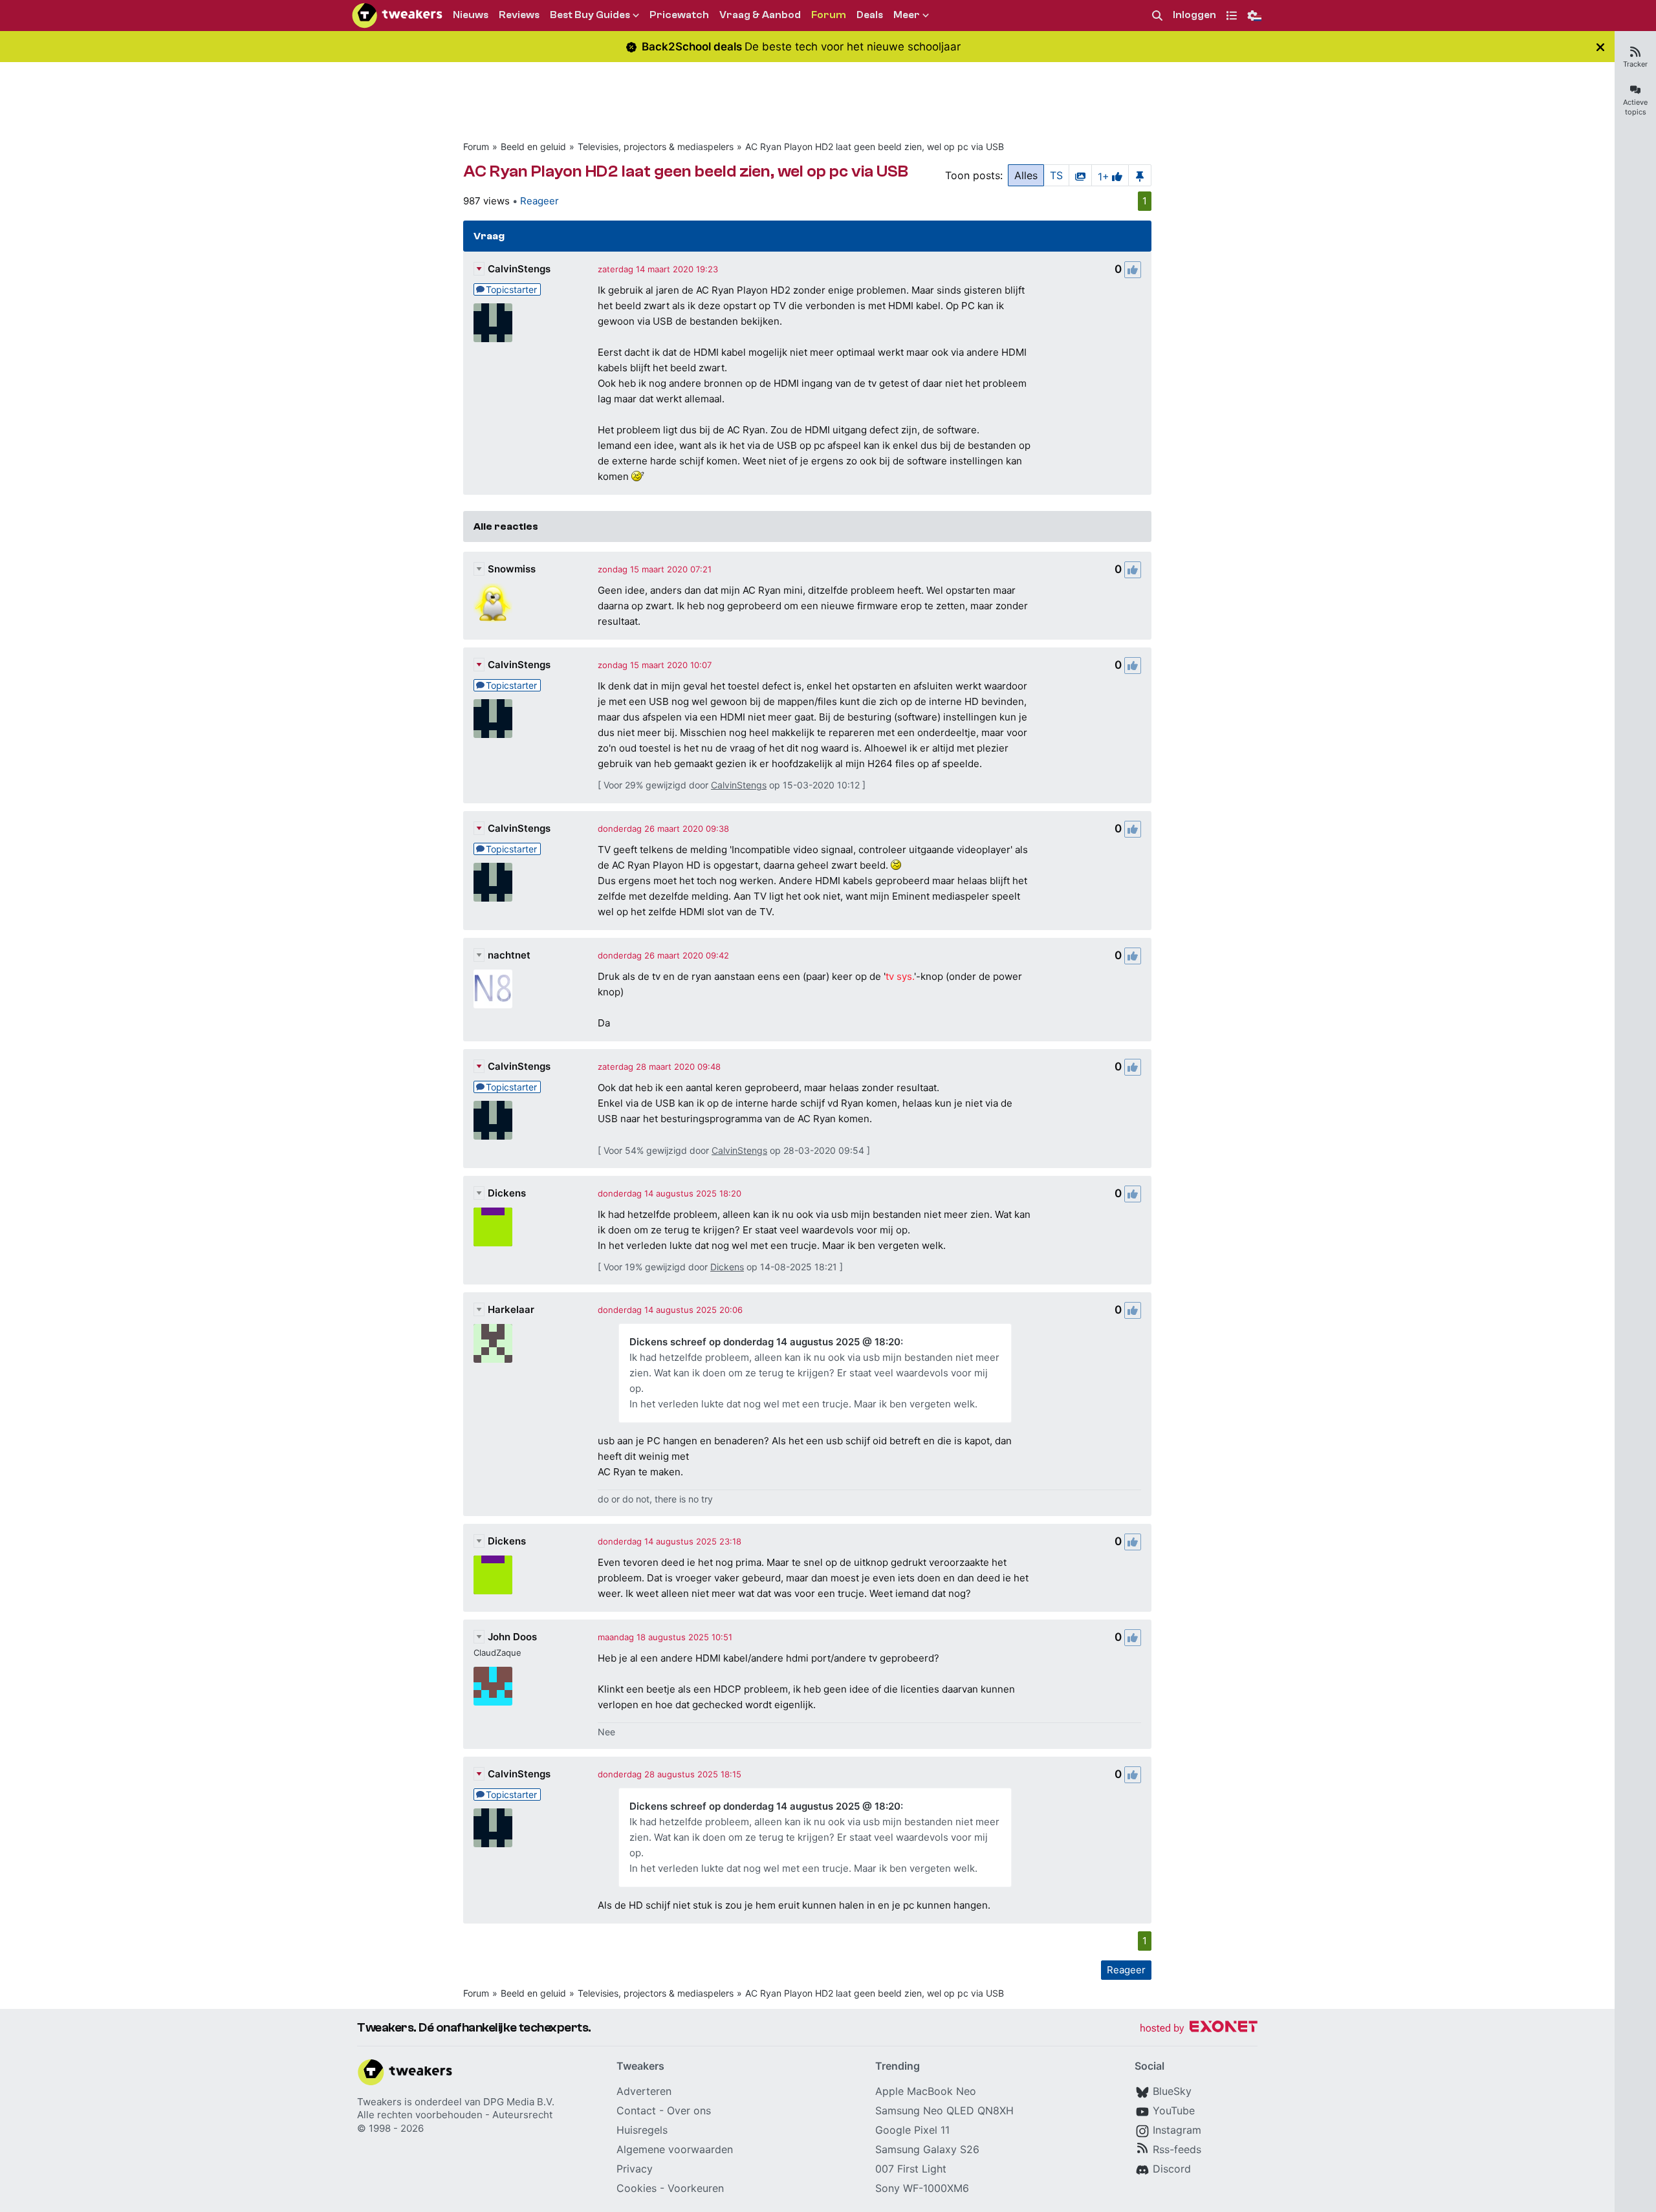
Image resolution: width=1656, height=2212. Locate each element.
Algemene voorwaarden (675, 2149)
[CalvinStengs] (493, 323)
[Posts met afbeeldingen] (1080, 175)
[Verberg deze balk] (1600, 47)
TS (1056, 175)
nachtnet (509, 955)
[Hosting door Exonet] (1199, 2029)
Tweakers (379, 2102)
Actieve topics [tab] (1635, 107)
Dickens (507, 1193)
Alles (1026, 175)
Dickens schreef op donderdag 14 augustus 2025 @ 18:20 (765, 1342)
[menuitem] (1157, 16)
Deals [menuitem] (870, 15)
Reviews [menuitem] (519, 15)
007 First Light (911, 2169)
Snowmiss (512, 569)
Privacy (635, 2169)
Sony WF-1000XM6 (922, 2188)
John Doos (512, 1637)
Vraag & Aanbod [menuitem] (760, 15)
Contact (636, 2110)
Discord (1172, 2169)
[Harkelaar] (493, 1343)
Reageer (539, 201)
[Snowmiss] (493, 603)
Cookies (637, 2188)
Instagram (1177, 2130)
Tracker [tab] (1635, 64)
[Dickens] (493, 1227)
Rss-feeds (1177, 2149)
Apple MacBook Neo (926, 2091)
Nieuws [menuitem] (471, 15)
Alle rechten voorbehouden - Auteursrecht (455, 2115)
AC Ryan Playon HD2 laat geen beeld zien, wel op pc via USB (875, 146)
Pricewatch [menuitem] (679, 15)
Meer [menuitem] (907, 15)
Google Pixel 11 (912, 2130)
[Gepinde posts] (1140, 175)
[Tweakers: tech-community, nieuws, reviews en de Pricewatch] (397, 16)
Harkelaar (511, 1309)
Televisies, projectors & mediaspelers (656, 146)
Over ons (689, 2110)
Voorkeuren (696, 2188)
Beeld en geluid (533, 146)
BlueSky (1172, 2091)
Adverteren (644, 2091)
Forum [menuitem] (829, 15)
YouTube (1174, 2110)
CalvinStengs (519, 269)
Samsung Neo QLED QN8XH (944, 2110)
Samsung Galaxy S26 (927, 2149)
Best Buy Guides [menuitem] (590, 15)
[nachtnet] (493, 989)
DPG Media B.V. (519, 2102)
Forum (476, 146)
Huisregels (642, 2130)
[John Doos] (493, 1686)
